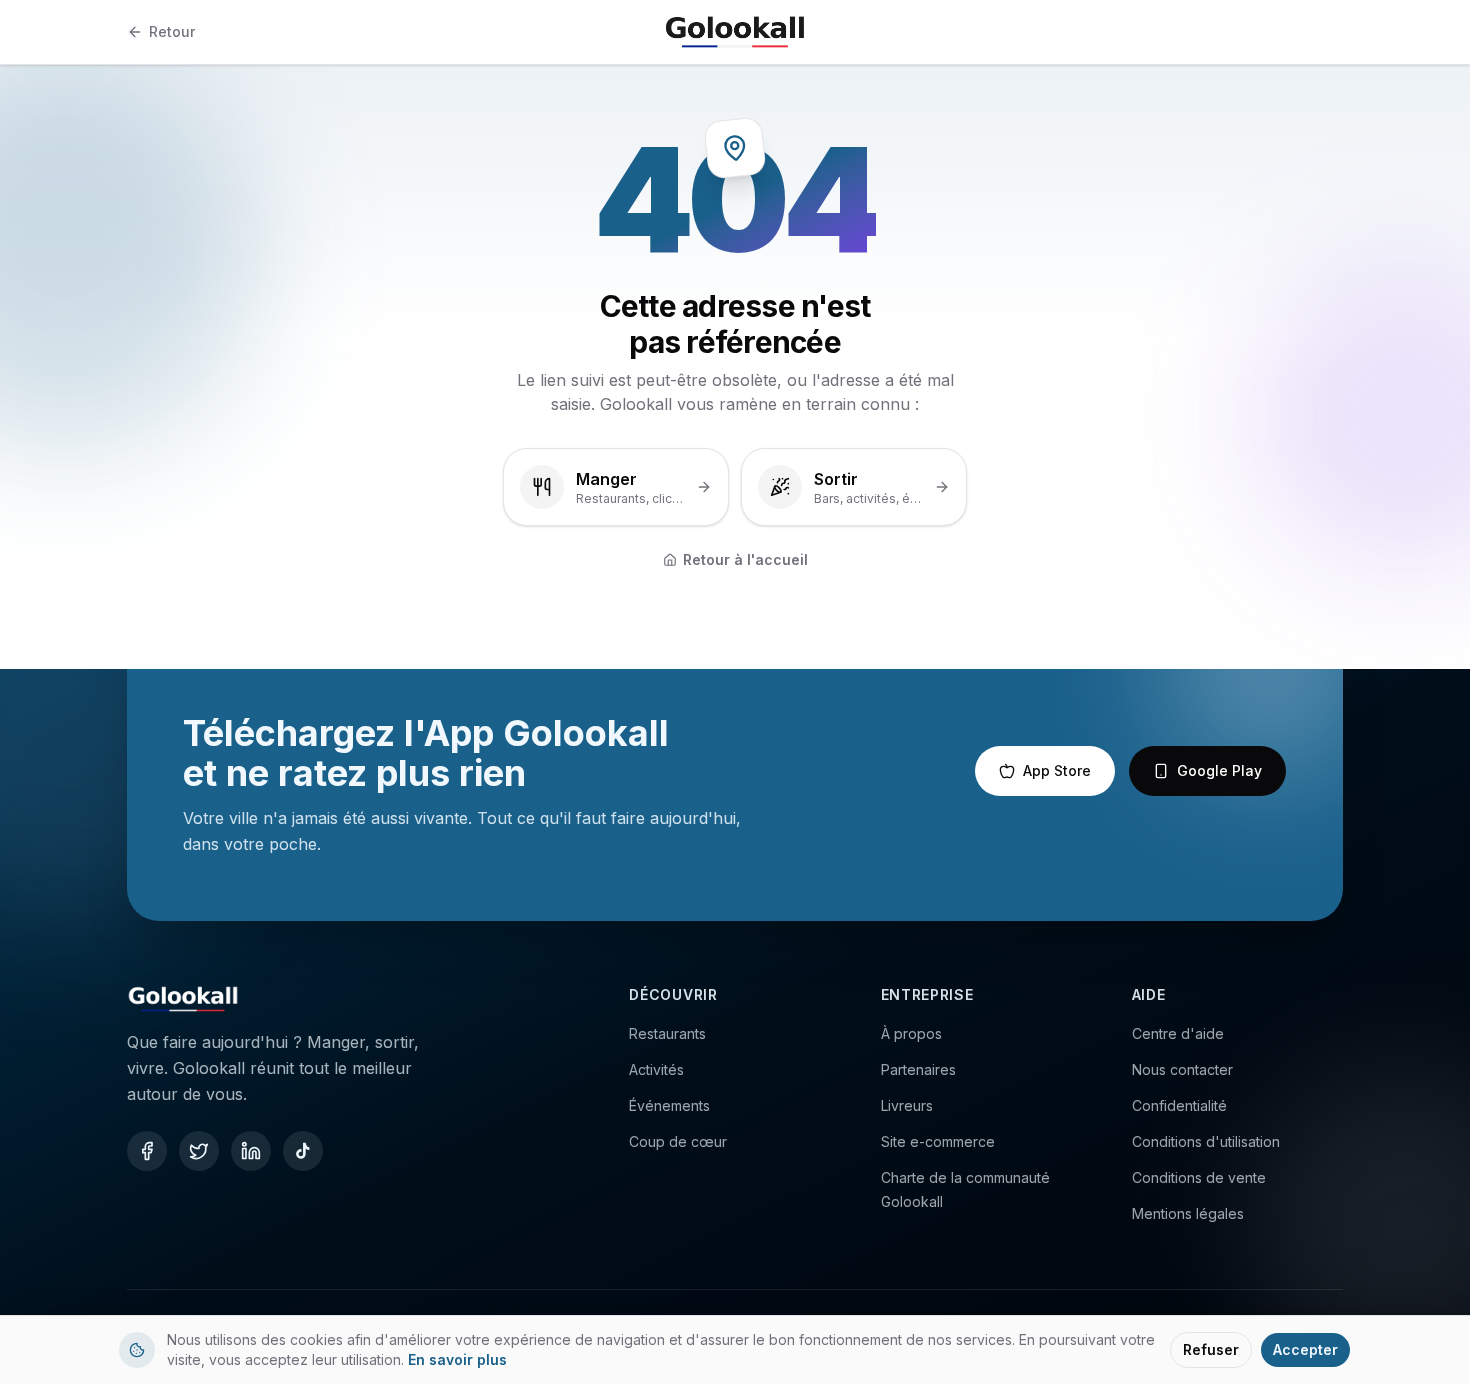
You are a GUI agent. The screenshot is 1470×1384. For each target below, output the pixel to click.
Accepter (1305, 1349)
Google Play (1219, 770)
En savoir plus (457, 1359)
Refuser (1211, 1349)
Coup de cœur (678, 1141)
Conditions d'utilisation (1206, 1141)
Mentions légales (1188, 1213)
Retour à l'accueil (745, 559)
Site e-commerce (938, 1141)
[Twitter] (199, 1151)
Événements (669, 1105)
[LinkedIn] (251, 1151)
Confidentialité (1179, 1105)
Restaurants (667, 1033)
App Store (1057, 770)
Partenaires (918, 1069)
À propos (911, 1033)
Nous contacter (1182, 1069)
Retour (172, 31)
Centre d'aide (1178, 1033)
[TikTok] (303, 1151)
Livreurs (907, 1105)
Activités (656, 1069)
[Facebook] (147, 1151)
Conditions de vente (1199, 1177)
